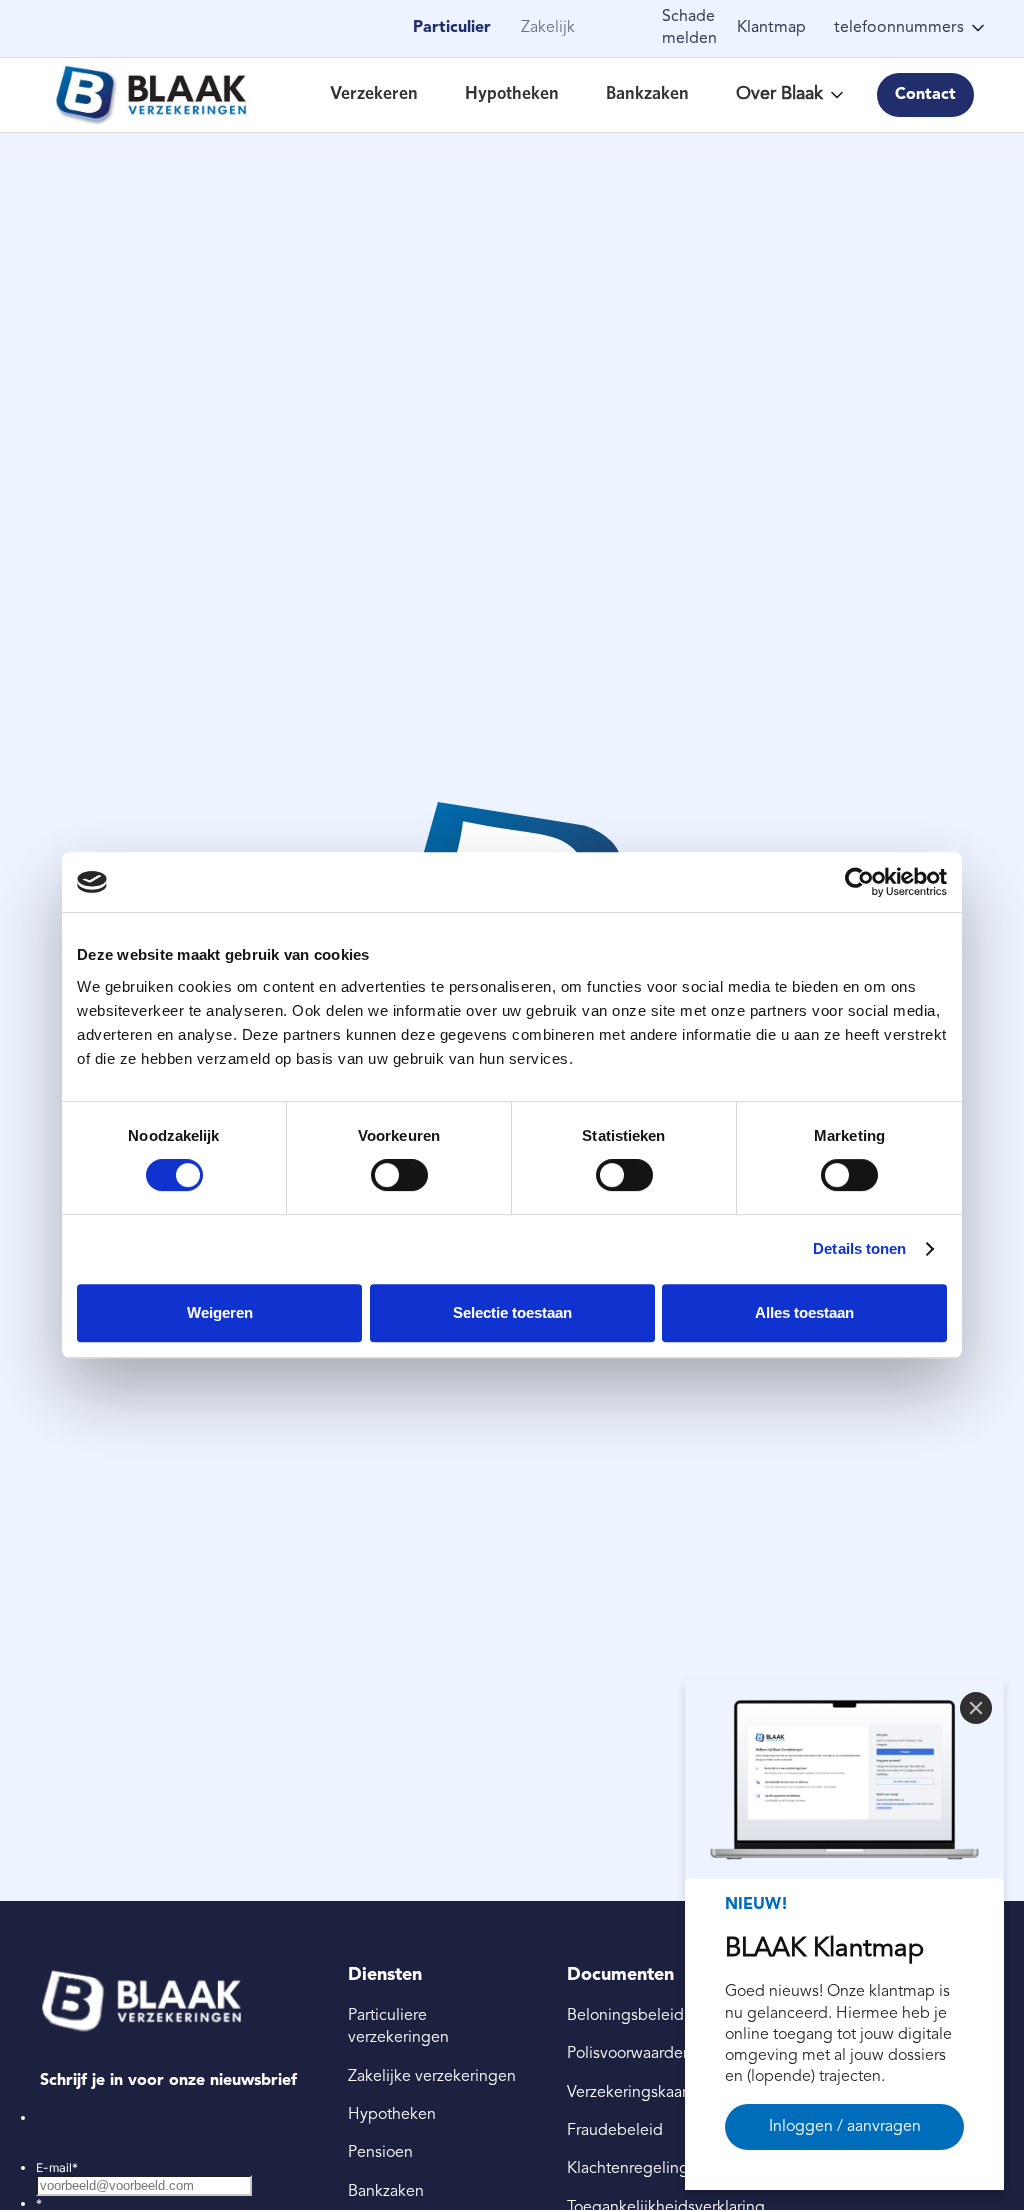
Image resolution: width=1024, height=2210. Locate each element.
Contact (925, 95)
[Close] (976, 1708)
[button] (915, 28)
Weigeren (220, 1312)
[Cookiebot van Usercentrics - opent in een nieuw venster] (859, 882)
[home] (150, 95)
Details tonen (859, 1248)
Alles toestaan (804, 1312)
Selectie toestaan (512, 1312)
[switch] (399, 1175)
